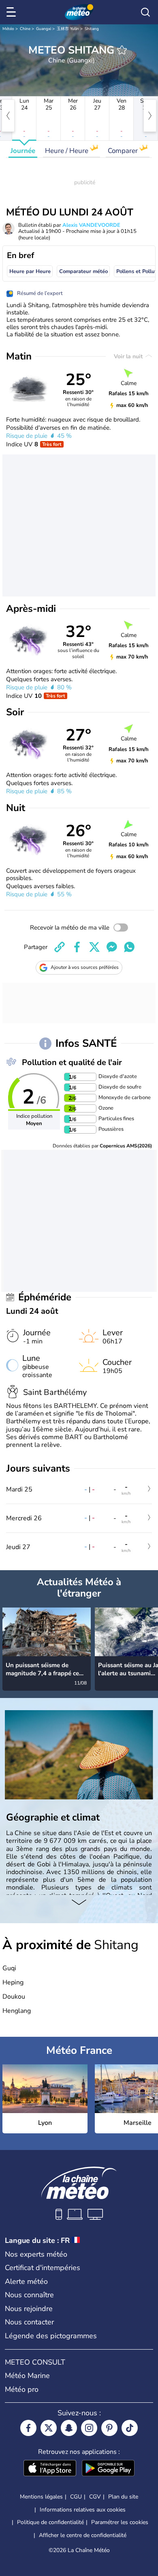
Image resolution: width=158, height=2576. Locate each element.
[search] (145, 12)
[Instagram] (89, 2428)
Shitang (92, 29)
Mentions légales (41, 2497)
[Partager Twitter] (94, 947)
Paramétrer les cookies (120, 2522)
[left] (8, 116)
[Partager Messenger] (112, 947)
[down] (79, 1903)
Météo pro (22, 2389)
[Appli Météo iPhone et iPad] (50, 2469)
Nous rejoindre (29, 2309)
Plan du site (123, 2497)
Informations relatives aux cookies (83, 2510)
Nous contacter (29, 2322)
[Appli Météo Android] (108, 2469)
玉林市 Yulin (68, 29)
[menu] (13, 12)
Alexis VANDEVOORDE (91, 225)
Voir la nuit (129, 356)
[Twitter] (49, 2428)
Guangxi (44, 29)
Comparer (124, 151)
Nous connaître (29, 2295)
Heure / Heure (67, 151)
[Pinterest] (109, 2428)
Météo (8, 29)
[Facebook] (28, 2428)
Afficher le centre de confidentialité (83, 2535)
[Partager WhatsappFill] (129, 947)
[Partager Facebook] (77, 947)
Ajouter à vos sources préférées (85, 967)
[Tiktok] (130, 2428)
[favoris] (122, 50)
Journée (23, 151)
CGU (76, 2497)
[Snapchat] (69, 2428)
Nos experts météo (36, 2254)
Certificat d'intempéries (43, 2268)
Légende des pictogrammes (51, 2336)
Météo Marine (27, 2376)
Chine (25, 29)
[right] (150, 116)
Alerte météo (26, 2281)
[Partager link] (60, 947)
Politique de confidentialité (50, 2522)
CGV (95, 2497)
